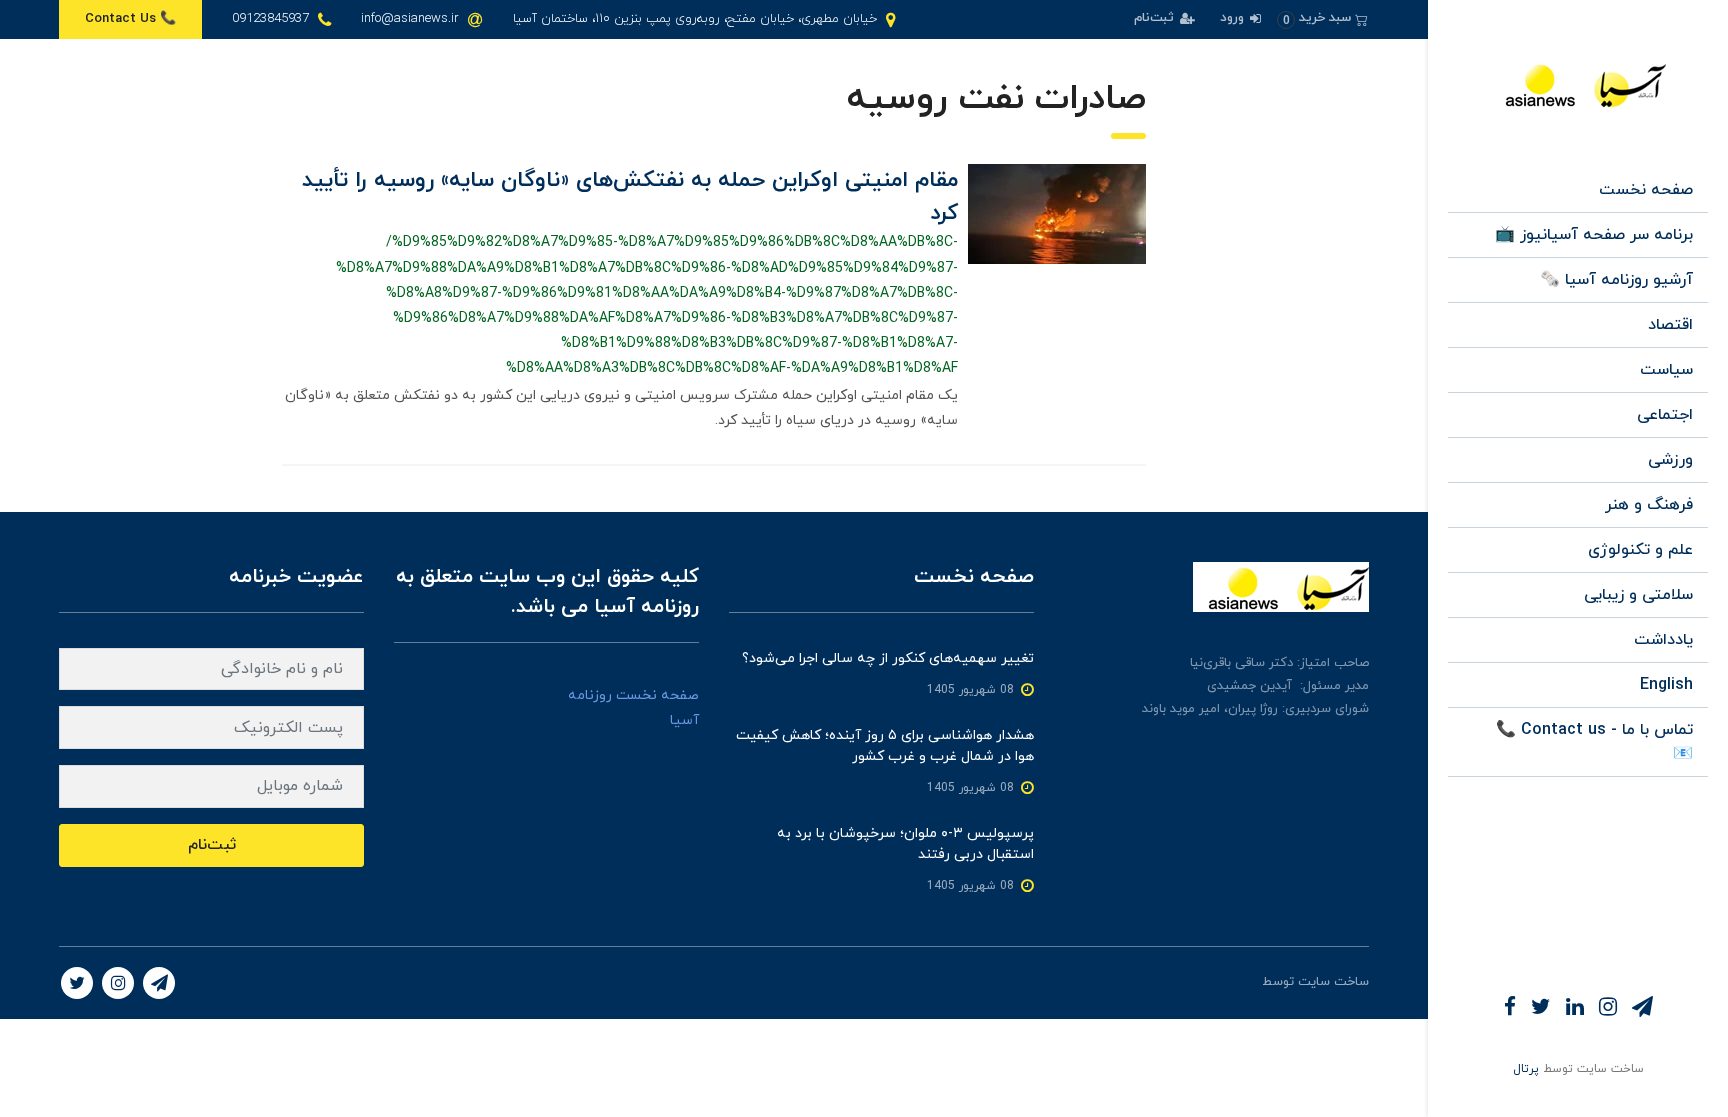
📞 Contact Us (130, 19)
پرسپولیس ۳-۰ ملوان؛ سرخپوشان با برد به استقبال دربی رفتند (905, 844)
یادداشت (1663, 640)
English (1666, 685)
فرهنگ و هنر (1649, 505)
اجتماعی (1665, 415)
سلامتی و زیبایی (1638, 595)
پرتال (1526, 1069)
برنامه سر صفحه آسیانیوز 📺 (1594, 235)
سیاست (1666, 370)
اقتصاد (1670, 325)
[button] (1322, 18)
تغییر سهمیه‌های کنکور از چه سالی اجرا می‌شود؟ (888, 658)
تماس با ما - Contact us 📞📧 (1594, 742)
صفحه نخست (1646, 190)
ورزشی (1670, 460)
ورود (1234, 18)
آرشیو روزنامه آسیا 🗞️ (1616, 280)
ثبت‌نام (1156, 18)
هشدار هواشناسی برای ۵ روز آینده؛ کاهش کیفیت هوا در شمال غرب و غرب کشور (885, 746)
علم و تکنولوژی (1640, 550)
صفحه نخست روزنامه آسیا (633, 708)
